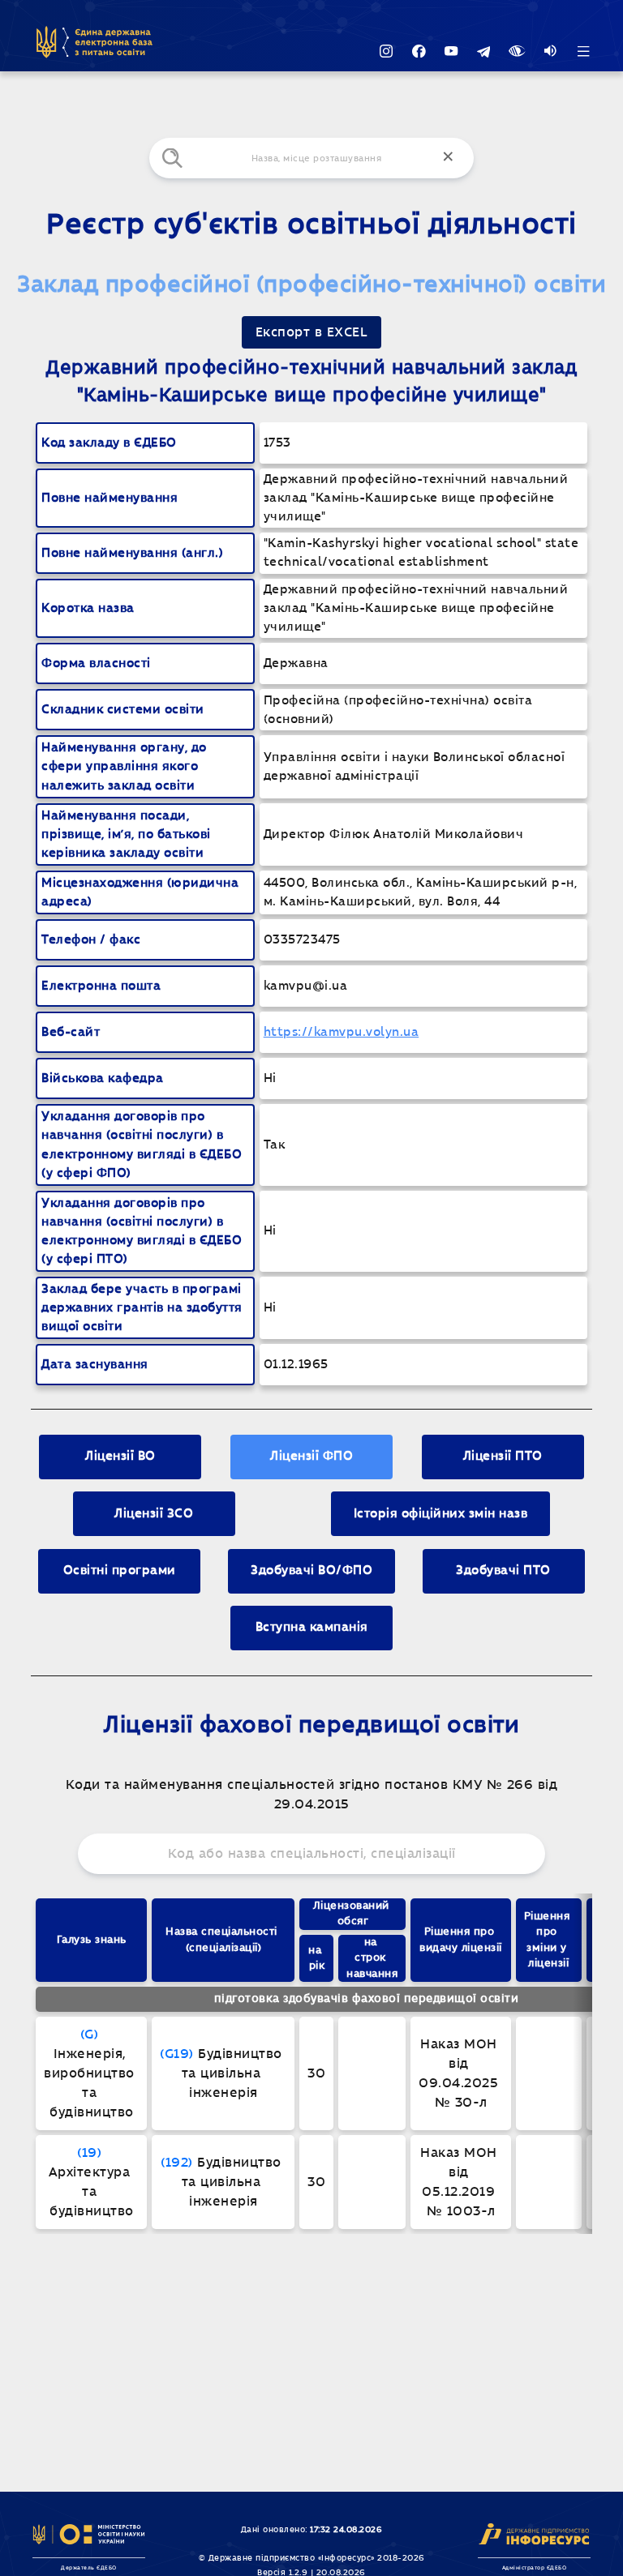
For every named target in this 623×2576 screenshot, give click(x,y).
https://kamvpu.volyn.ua (342, 1032)
